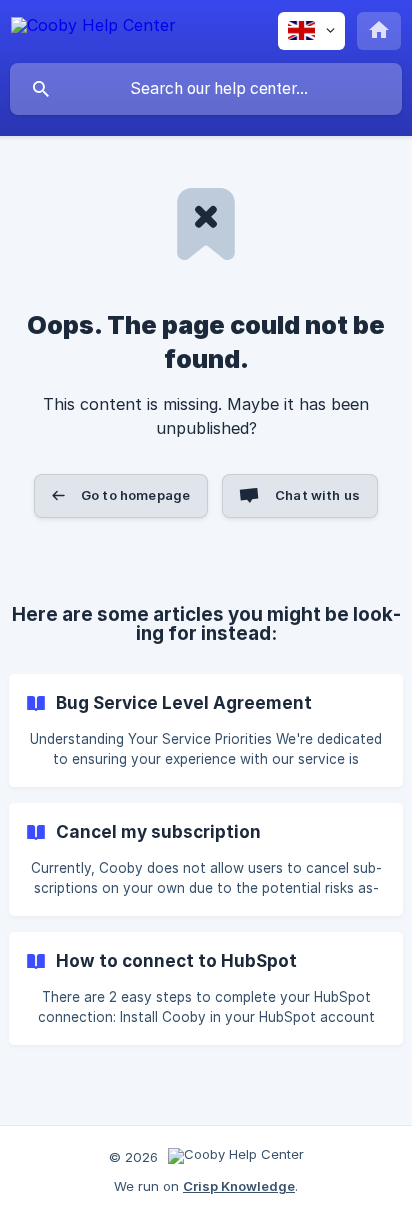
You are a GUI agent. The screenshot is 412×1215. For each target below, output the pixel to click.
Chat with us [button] (317, 495)
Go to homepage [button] (135, 495)
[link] (206, 730)
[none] (93, 28)
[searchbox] (206, 89)
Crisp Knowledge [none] (239, 1186)
